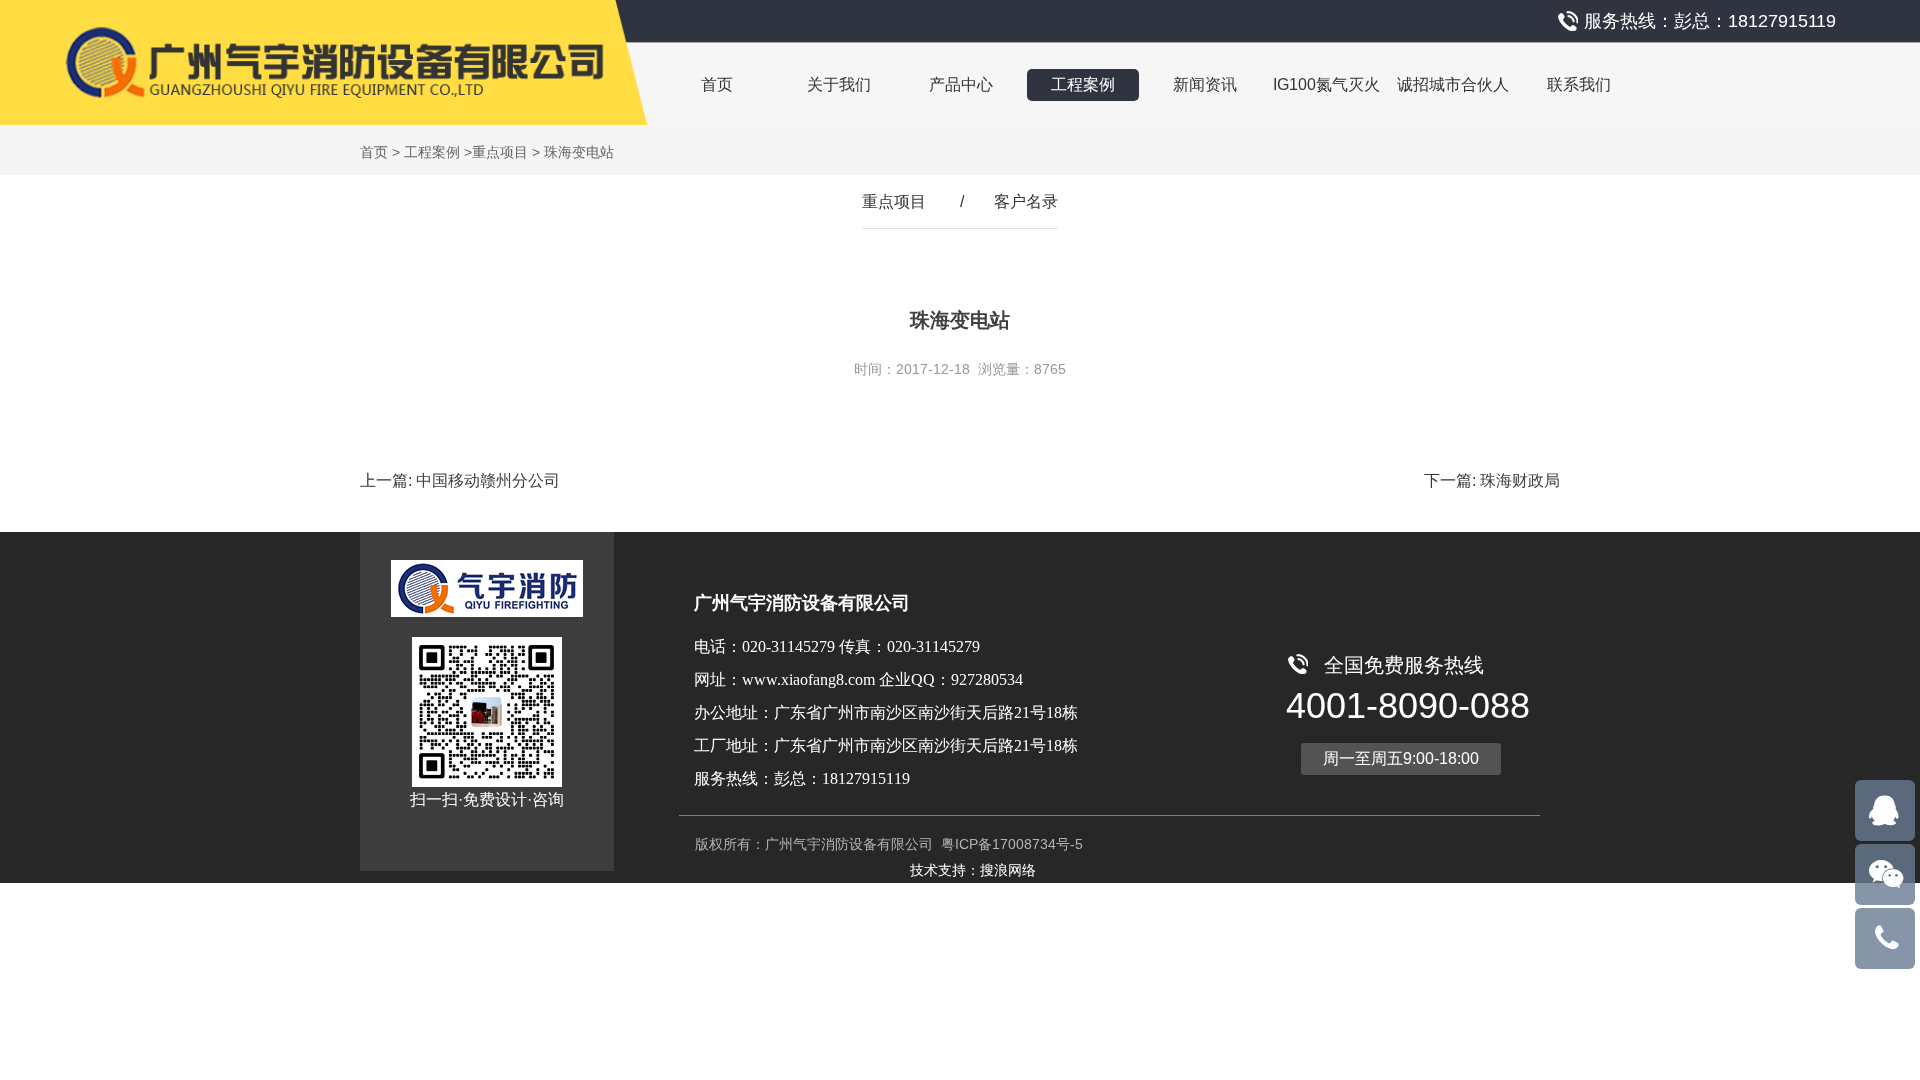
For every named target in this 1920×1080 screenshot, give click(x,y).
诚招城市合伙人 (1453, 84)
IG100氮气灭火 (1326, 84)
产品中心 (961, 84)
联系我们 (1579, 84)
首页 (717, 84)
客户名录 (1026, 201)
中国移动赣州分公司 (488, 480)
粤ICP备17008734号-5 (1010, 844)
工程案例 (1083, 84)
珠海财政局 (1520, 480)
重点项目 (500, 152)
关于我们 (839, 84)
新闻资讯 (1205, 84)
